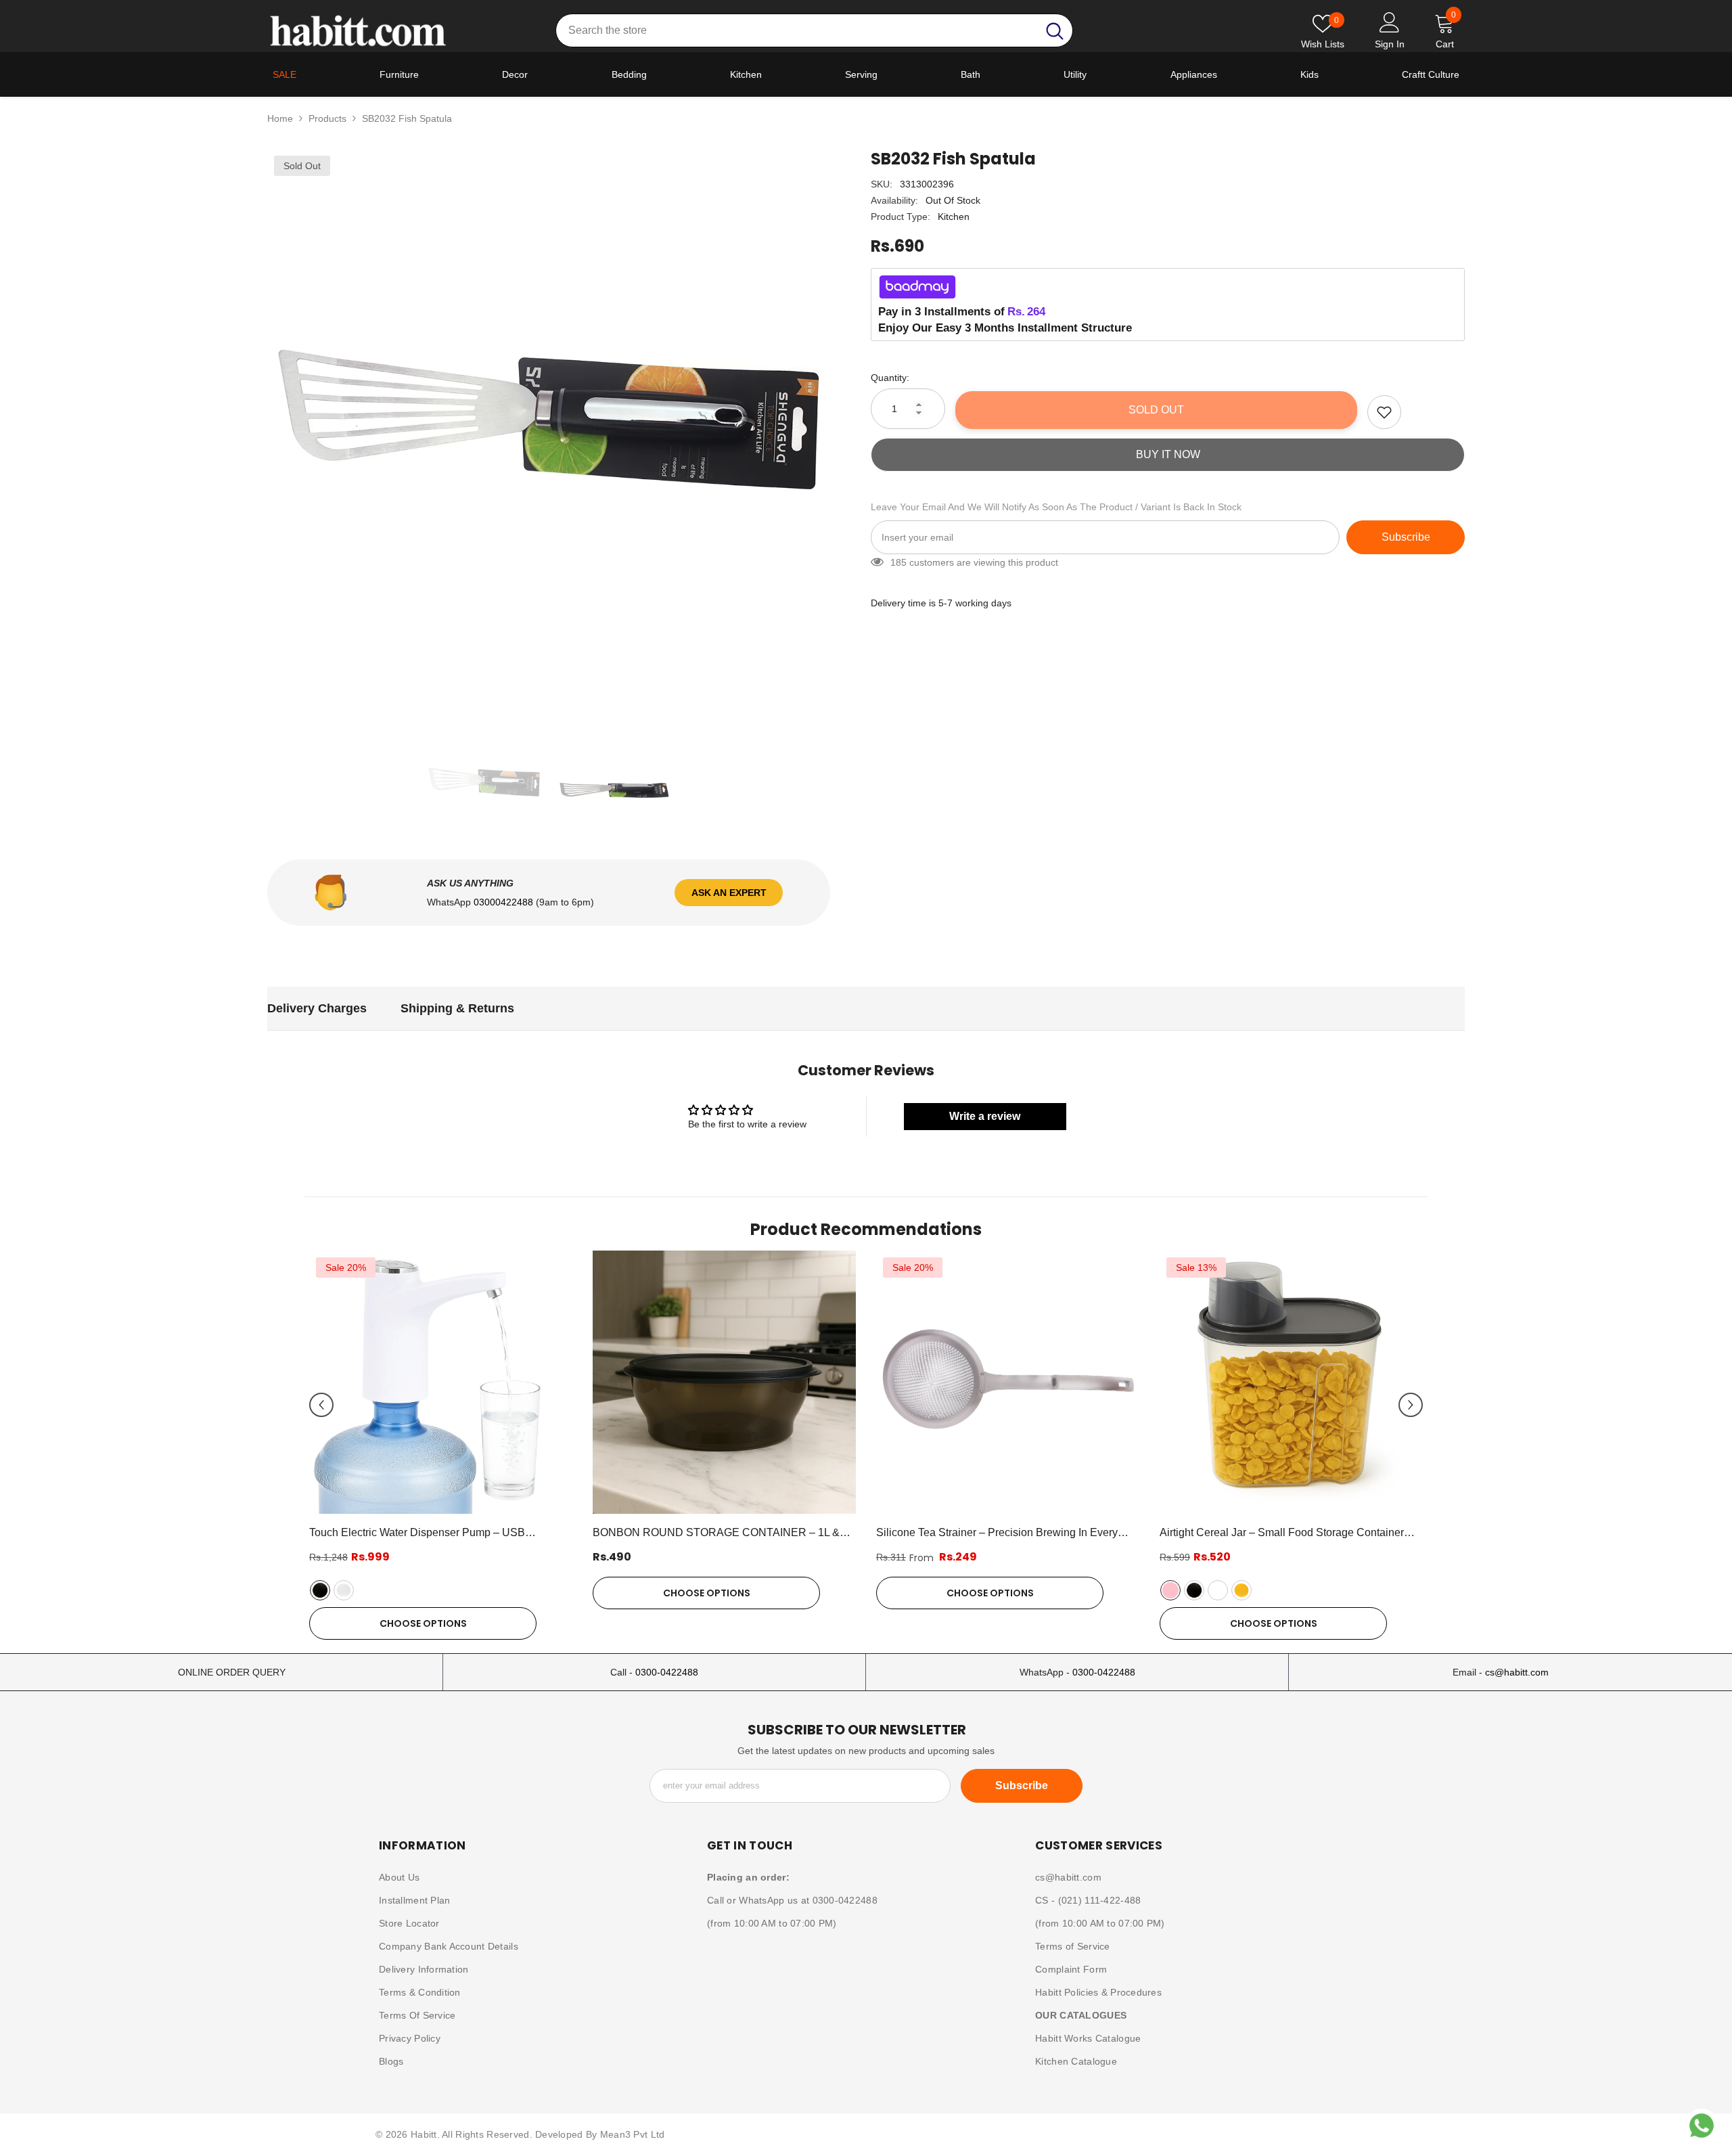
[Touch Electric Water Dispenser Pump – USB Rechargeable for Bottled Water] (441, 1382)
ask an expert (729, 893)
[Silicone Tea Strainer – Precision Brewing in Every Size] (1008, 1382)
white (344, 1590)
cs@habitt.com (1517, 1672)
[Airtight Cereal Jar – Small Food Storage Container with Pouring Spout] (1291, 1382)
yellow (1241, 1590)
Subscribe (1406, 537)
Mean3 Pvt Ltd (633, 2134)
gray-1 (1218, 1590)
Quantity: (890, 378)
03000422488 (505, 902)
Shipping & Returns (457, 1008)
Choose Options (423, 1623)
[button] (321, 1405)
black (320, 1590)
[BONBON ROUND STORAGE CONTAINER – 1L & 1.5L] (724, 1382)
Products (327, 118)
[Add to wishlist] (1384, 412)
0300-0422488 (667, 1672)
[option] (549, 431)
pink (1170, 1590)
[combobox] (797, 30)
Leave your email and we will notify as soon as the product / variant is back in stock (1056, 507)
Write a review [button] (985, 1116)
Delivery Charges (317, 1008)
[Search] (814, 30)
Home (280, 118)
